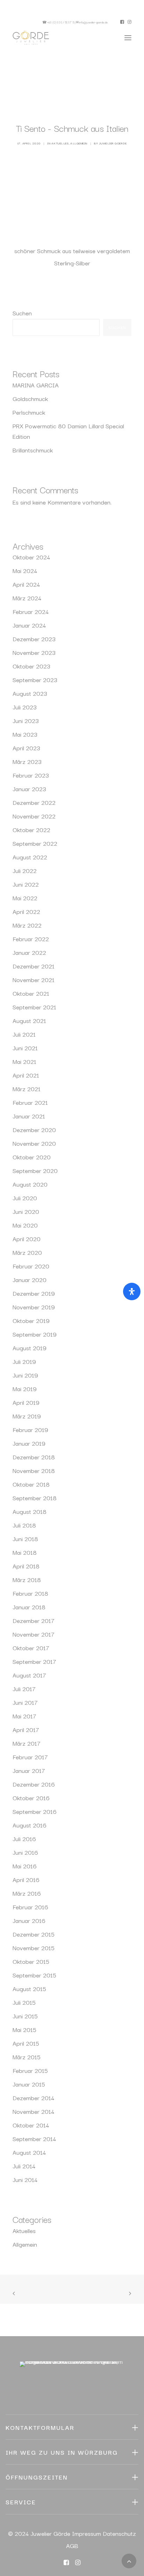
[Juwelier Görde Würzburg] (31, 38)
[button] (122, 22)
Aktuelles (60, 143)
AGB (72, 2545)
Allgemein (79, 143)
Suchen (22, 313)
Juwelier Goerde (113, 143)
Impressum (87, 2533)
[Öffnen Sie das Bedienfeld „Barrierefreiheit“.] (132, 1291)
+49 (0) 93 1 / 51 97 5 (61, 22)
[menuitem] (122, 22)
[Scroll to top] (129, 2560)
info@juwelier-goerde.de (93, 22)
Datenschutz (119, 2533)
